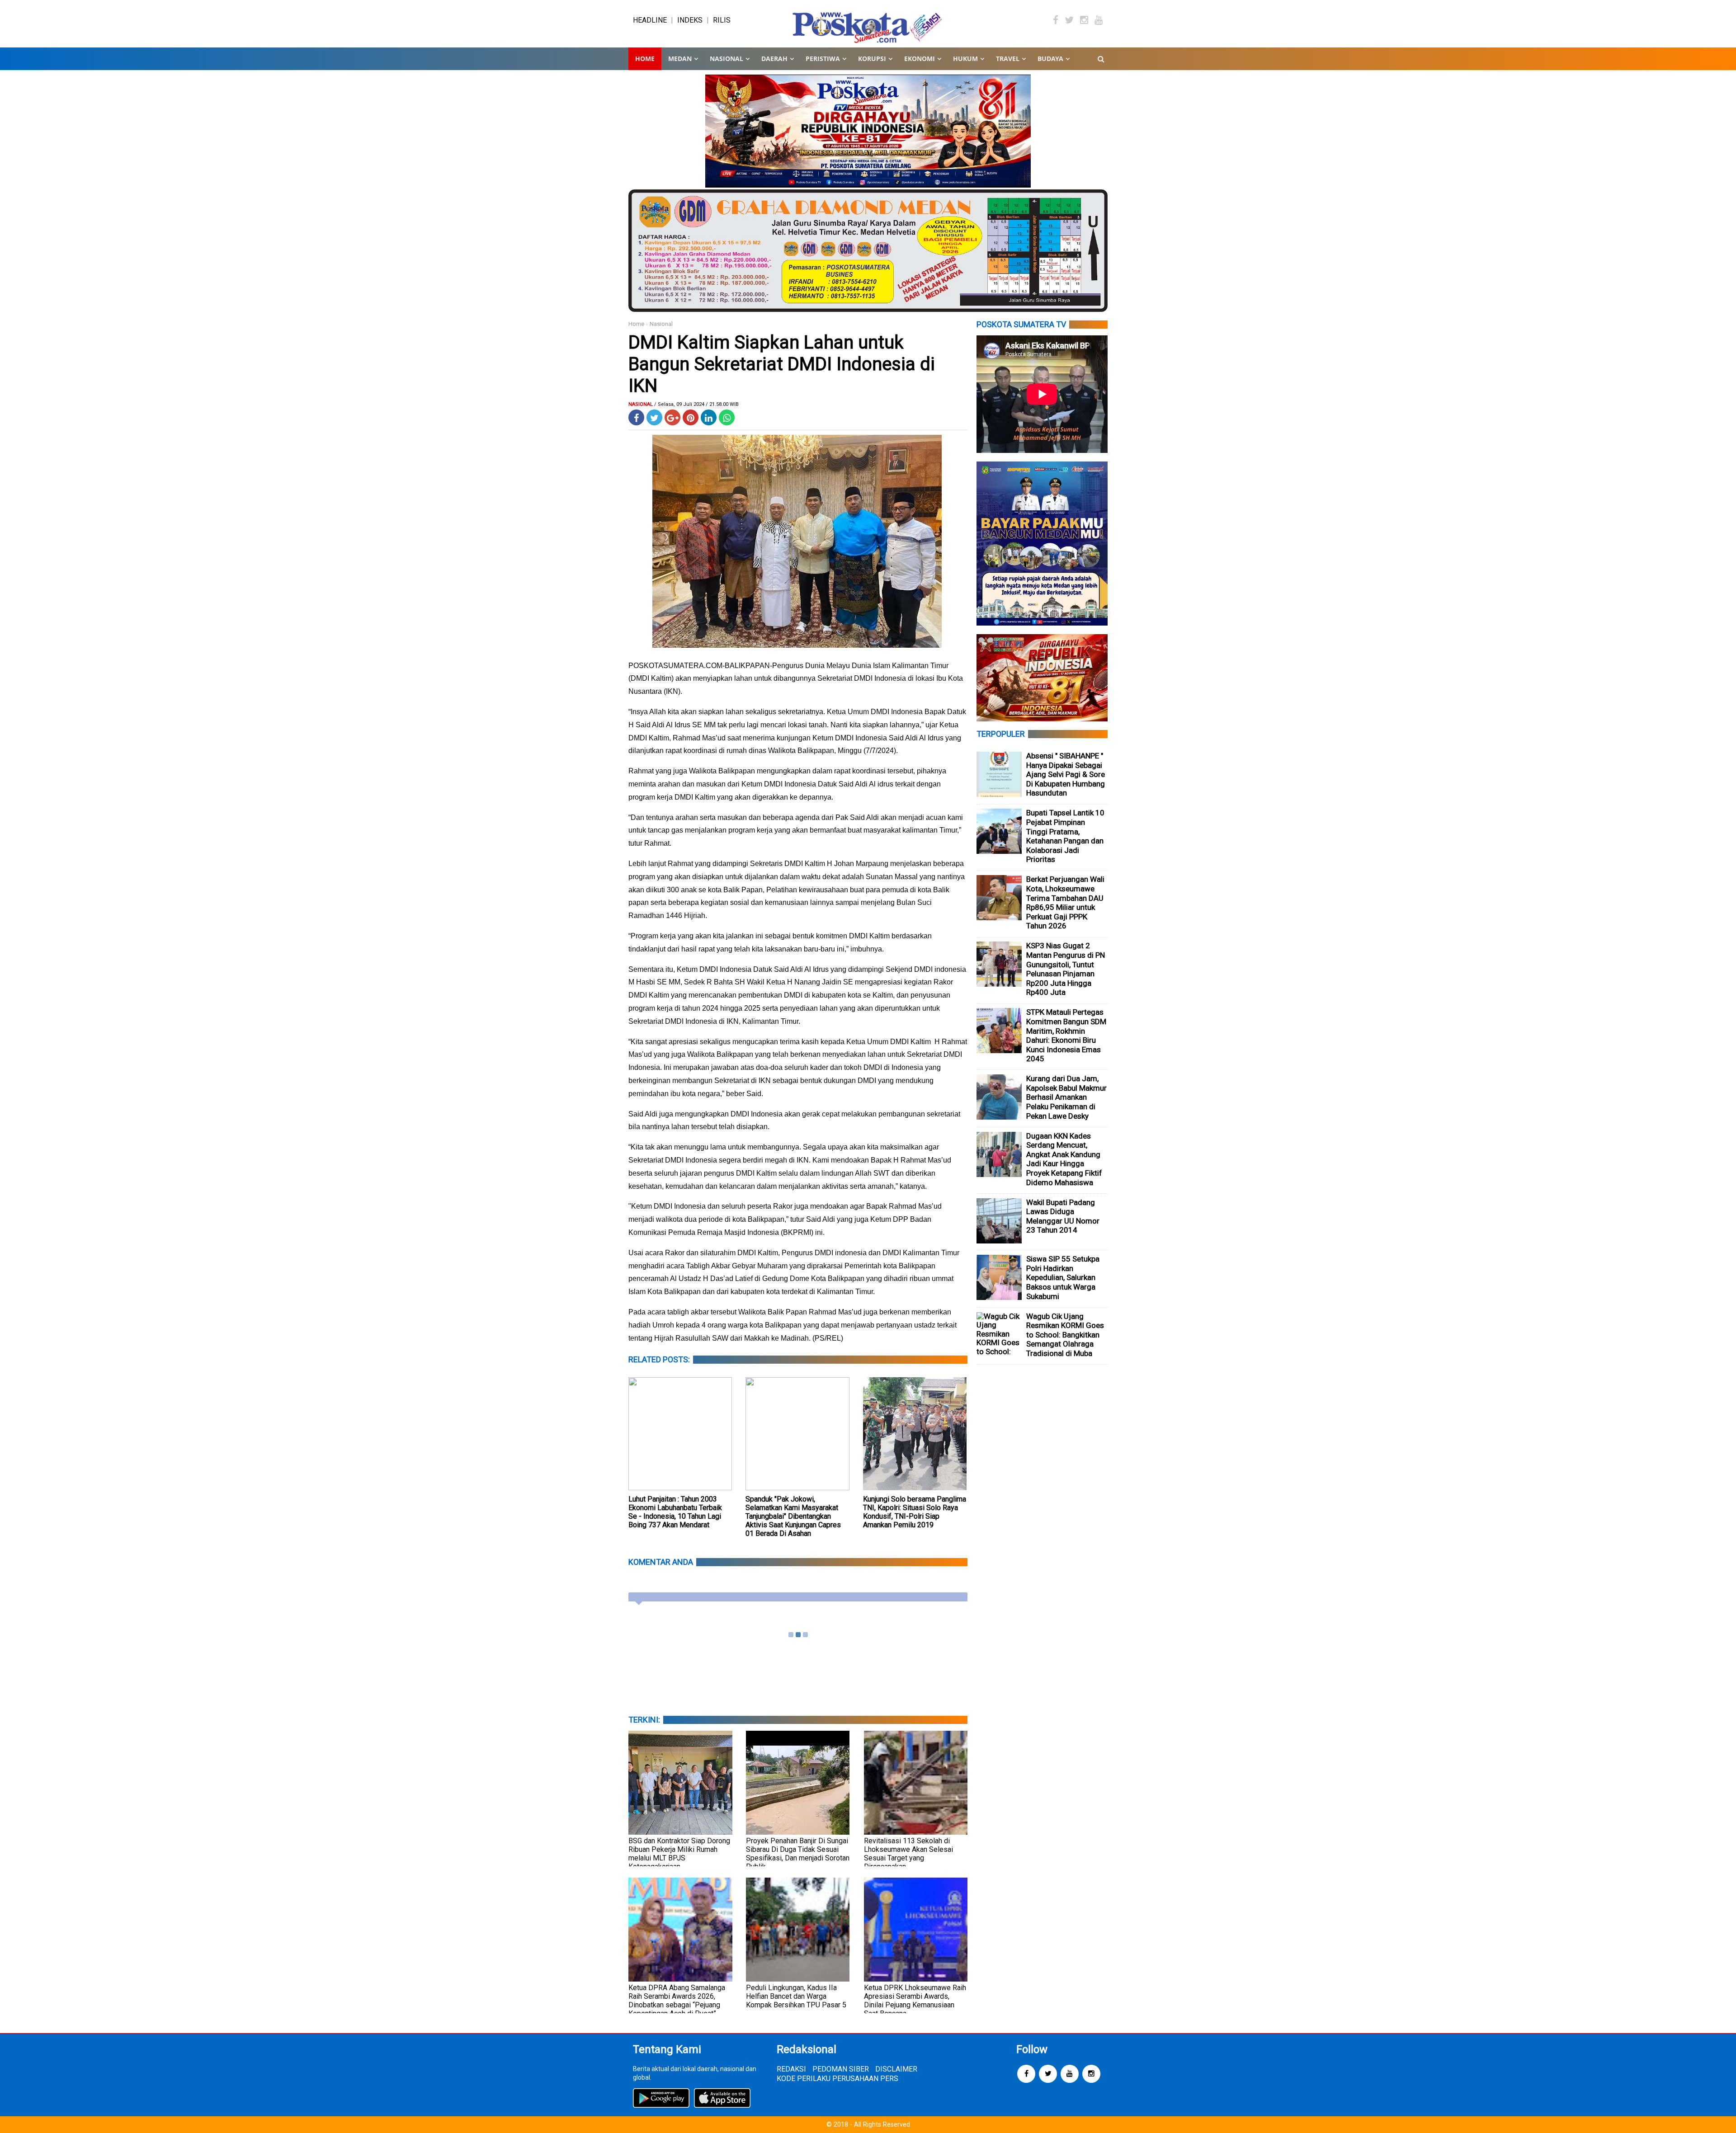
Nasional (661, 324)
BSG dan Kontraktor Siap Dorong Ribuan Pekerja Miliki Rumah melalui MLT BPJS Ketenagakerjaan (679, 1854)
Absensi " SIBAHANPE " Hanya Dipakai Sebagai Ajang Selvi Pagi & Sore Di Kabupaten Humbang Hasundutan (1066, 774)
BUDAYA (1050, 59)
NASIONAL (726, 59)
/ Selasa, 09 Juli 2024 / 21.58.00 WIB (696, 404)
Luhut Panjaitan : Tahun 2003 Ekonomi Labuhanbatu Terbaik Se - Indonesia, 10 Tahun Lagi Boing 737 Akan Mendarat (675, 1512)
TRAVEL (1008, 59)
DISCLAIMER (896, 2069)
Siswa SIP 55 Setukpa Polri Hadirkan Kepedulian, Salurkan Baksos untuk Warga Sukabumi (1063, 1277)
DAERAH (774, 59)
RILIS (722, 20)
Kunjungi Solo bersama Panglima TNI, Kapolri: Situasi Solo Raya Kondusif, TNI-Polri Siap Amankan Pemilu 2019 (915, 1512)
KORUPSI (872, 59)
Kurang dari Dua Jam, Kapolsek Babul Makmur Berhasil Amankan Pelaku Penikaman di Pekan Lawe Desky (1066, 1097)
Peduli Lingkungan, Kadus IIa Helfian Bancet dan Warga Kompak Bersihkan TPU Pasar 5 (796, 1996)
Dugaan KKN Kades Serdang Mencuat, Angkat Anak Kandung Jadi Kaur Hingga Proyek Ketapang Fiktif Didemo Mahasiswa (1064, 1159)
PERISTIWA (823, 59)
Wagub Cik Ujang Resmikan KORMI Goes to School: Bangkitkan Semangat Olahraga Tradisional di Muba (1065, 1335)
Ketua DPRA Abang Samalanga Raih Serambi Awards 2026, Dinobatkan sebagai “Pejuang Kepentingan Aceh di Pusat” (677, 2001)
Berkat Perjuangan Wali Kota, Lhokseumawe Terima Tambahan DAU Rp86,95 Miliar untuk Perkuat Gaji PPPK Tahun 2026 (1065, 902)
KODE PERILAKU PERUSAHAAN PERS (837, 2079)
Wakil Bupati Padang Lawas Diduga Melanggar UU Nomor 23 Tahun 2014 (1063, 1216)
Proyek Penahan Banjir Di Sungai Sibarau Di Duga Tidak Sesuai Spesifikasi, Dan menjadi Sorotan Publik (798, 1854)
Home (645, 59)
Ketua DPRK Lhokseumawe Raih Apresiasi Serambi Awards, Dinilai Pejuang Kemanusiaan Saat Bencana (915, 2001)
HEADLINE (650, 20)
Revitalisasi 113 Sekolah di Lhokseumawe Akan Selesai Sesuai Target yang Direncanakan (908, 1854)
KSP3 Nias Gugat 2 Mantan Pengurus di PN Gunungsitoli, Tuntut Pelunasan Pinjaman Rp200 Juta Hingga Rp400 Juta (1066, 969)
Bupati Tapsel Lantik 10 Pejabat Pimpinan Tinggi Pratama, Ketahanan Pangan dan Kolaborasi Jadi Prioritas (1065, 836)
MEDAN (680, 59)
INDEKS (690, 20)
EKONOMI (920, 59)
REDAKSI (791, 2069)
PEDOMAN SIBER (841, 2069)
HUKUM (965, 59)
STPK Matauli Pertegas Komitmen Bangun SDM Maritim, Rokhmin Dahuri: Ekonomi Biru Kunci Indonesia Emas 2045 (1066, 1035)
